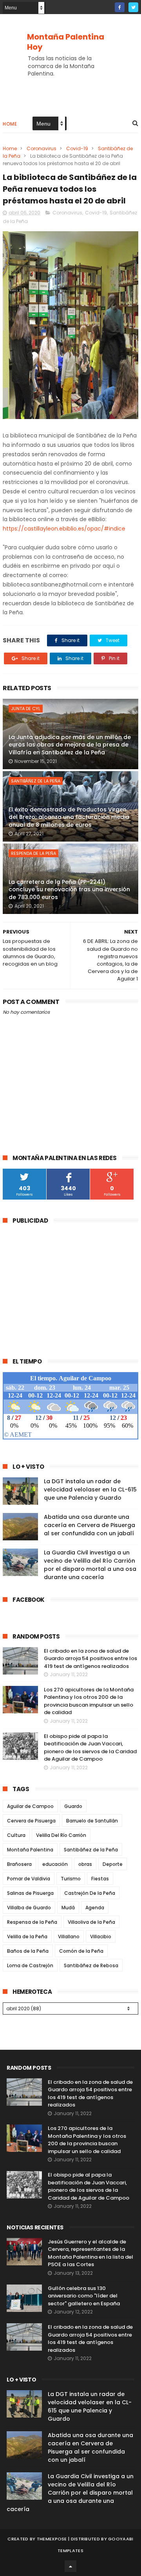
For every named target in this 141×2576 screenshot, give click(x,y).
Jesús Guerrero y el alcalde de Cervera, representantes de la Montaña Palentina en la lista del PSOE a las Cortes (90, 2253)
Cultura (16, 1835)
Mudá (68, 1908)
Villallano (69, 1936)
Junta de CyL (26, 709)
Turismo (71, 1879)
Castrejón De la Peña (90, 1893)
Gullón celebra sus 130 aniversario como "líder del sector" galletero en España (84, 2296)
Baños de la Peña (28, 1951)
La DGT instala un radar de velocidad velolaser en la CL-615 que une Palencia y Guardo (90, 1489)
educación (55, 1864)
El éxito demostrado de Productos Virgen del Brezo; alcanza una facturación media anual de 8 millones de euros (69, 817)
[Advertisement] (69, 1286)
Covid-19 (77, 148)
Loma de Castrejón (30, 1965)
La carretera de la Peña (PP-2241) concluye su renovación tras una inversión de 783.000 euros (69, 890)
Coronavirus (42, 148)
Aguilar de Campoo (30, 1806)
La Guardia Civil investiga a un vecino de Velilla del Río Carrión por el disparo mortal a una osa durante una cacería (90, 1565)
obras (85, 1864)
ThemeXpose (52, 2539)
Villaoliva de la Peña (91, 1922)
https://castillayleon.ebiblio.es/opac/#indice (64, 529)
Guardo (73, 1806)
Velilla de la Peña (27, 1936)
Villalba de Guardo (29, 1908)
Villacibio (101, 1936)
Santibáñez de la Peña (36, 781)
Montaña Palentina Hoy (66, 42)
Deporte (113, 1864)
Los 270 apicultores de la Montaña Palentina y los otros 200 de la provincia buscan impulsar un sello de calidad (89, 1701)
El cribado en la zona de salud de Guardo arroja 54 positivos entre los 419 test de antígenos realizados (90, 1659)
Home (10, 124)
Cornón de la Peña (81, 1951)
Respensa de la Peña (32, 1922)
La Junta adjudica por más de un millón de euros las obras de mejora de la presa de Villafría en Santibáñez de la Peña (70, 745)
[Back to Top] (70, 2566)
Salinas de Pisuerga (30, 1893)
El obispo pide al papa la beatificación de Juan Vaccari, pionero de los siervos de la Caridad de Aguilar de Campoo (90, 1748)
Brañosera (19, 1864)
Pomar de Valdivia (29, 1879)
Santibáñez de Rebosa (91, 1965)
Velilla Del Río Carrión (61, 1835)
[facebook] (120, 7)
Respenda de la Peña (33, 853)
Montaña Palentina (30, 1850)
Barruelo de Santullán (92, 1821)
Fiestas (100, 1879)
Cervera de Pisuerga (31, 1821)
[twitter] (133, 7)
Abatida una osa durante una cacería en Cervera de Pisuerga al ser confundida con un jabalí (89, 1525)
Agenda (95, 1908)
